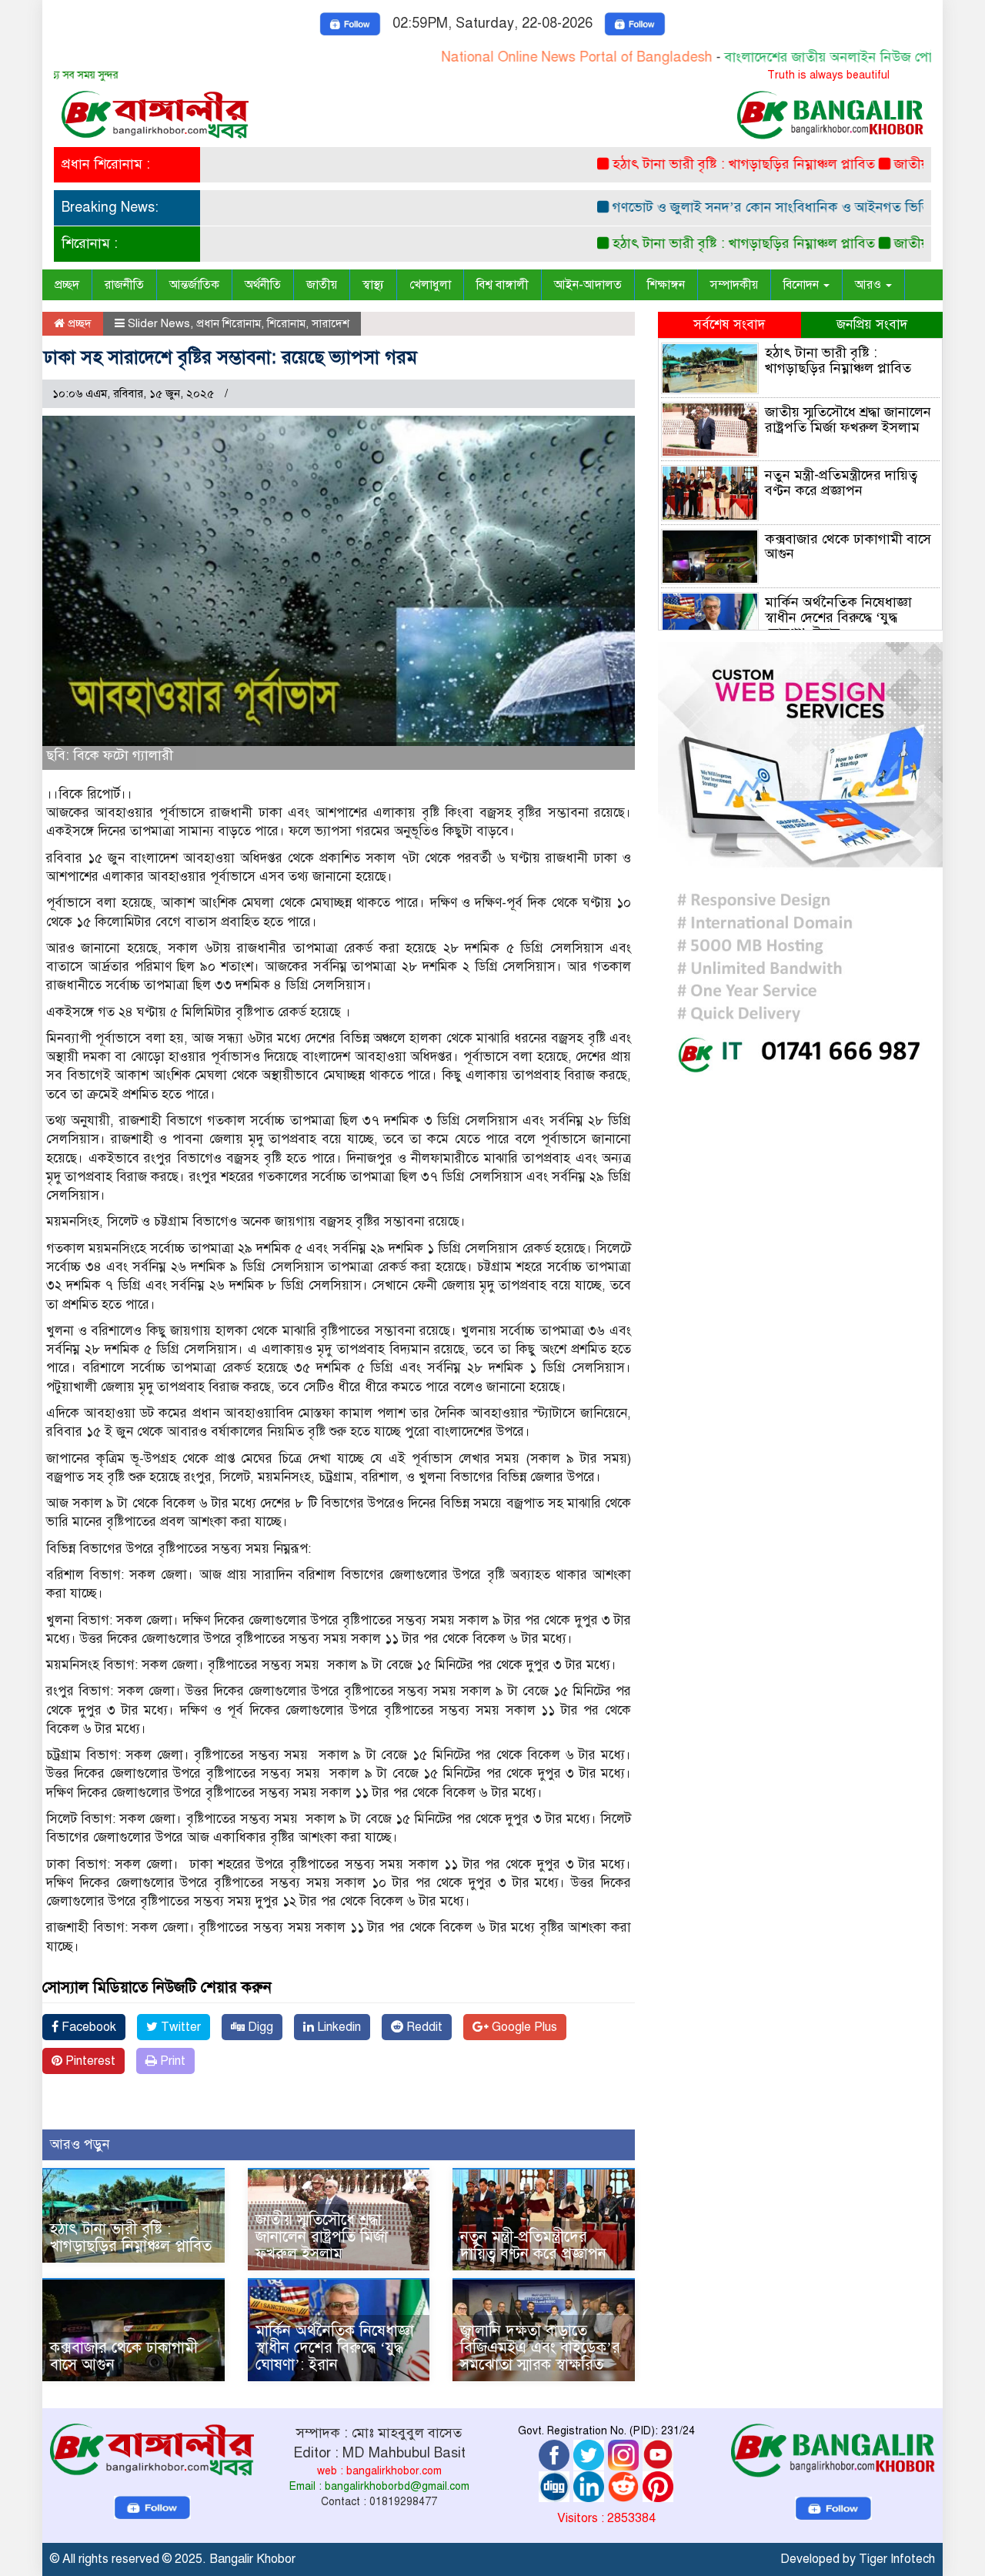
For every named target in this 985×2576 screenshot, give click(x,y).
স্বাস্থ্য (373, 285)
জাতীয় (322, 285)
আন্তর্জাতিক (194, 285)
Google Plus (523, 2027)
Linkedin (337, 2027)
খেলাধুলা (430, 285)
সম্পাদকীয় (734, 285)
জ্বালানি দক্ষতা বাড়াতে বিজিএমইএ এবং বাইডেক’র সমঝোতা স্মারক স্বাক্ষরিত (540, 2348)
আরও (870, 285)
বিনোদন (803, 285)
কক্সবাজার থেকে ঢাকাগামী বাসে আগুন (124, 2356)
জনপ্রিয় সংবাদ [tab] (872, 325)
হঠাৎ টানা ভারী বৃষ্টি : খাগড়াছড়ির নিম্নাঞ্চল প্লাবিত (694, 164)
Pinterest (89, 2061)
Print (171, 2061)
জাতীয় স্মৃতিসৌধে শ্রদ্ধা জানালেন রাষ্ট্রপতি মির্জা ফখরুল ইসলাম (322, 2237)
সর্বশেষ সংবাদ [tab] (729, 325)
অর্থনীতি (263, 285)
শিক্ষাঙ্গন (666, 285)
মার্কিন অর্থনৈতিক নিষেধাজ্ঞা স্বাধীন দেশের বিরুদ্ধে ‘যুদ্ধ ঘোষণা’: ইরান (335, 2348)
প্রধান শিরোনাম (229, 323)
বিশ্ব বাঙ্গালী (503, 285)
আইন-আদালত (588, 285)
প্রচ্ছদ (67, 285)
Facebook (87, 2027)
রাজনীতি (124, 285)
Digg (259, 2027)
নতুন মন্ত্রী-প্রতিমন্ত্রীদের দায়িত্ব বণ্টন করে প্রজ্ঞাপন (533, 2245)
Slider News (159, 323)
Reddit (423, 2027)
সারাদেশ (331, 323)
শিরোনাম (286, 323)
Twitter (179, 2027)
